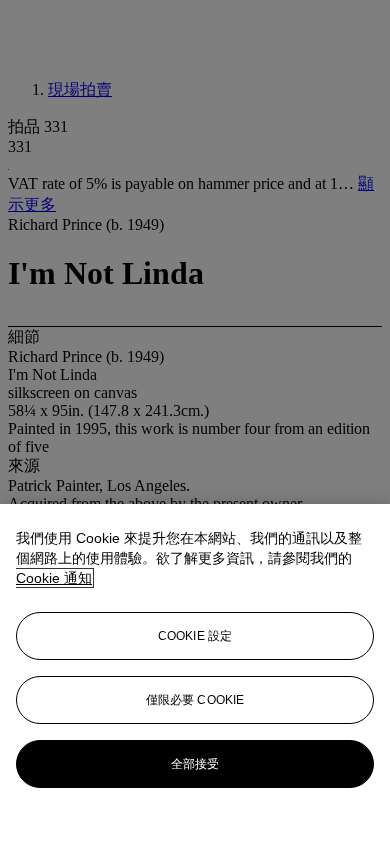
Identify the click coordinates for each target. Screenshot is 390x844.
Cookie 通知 (54, 578)
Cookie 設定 (195, 636)
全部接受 (195, 764)
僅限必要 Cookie (195, 700)
